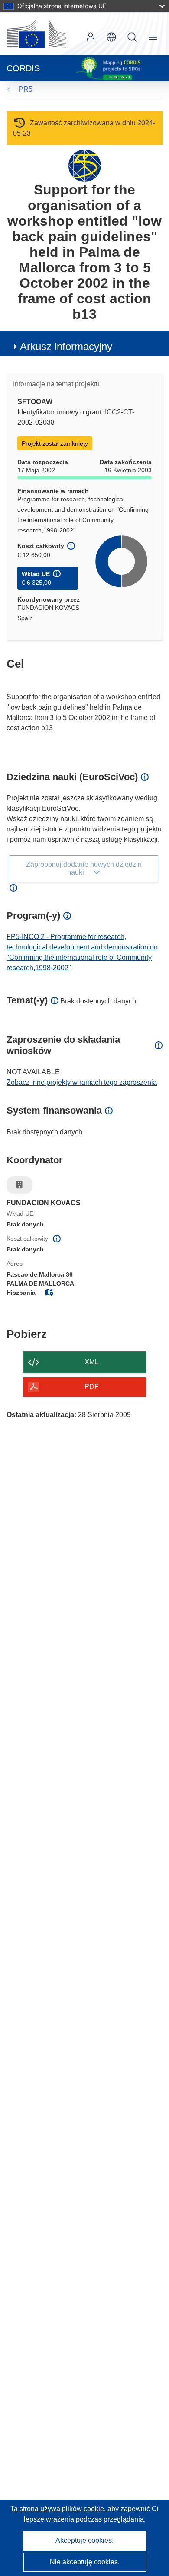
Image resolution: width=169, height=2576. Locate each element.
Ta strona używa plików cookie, (59, 2509)
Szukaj (132, 37)
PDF (92, 1387)
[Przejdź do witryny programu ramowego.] (85, 165)
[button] (111, 37)
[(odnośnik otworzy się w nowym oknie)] (36, 34)
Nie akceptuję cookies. (85, 2562)
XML (92, 1362)
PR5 (26, 89)
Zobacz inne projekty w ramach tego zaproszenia (82, 1082)
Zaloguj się (91, 37)
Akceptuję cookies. (84, 2540)
